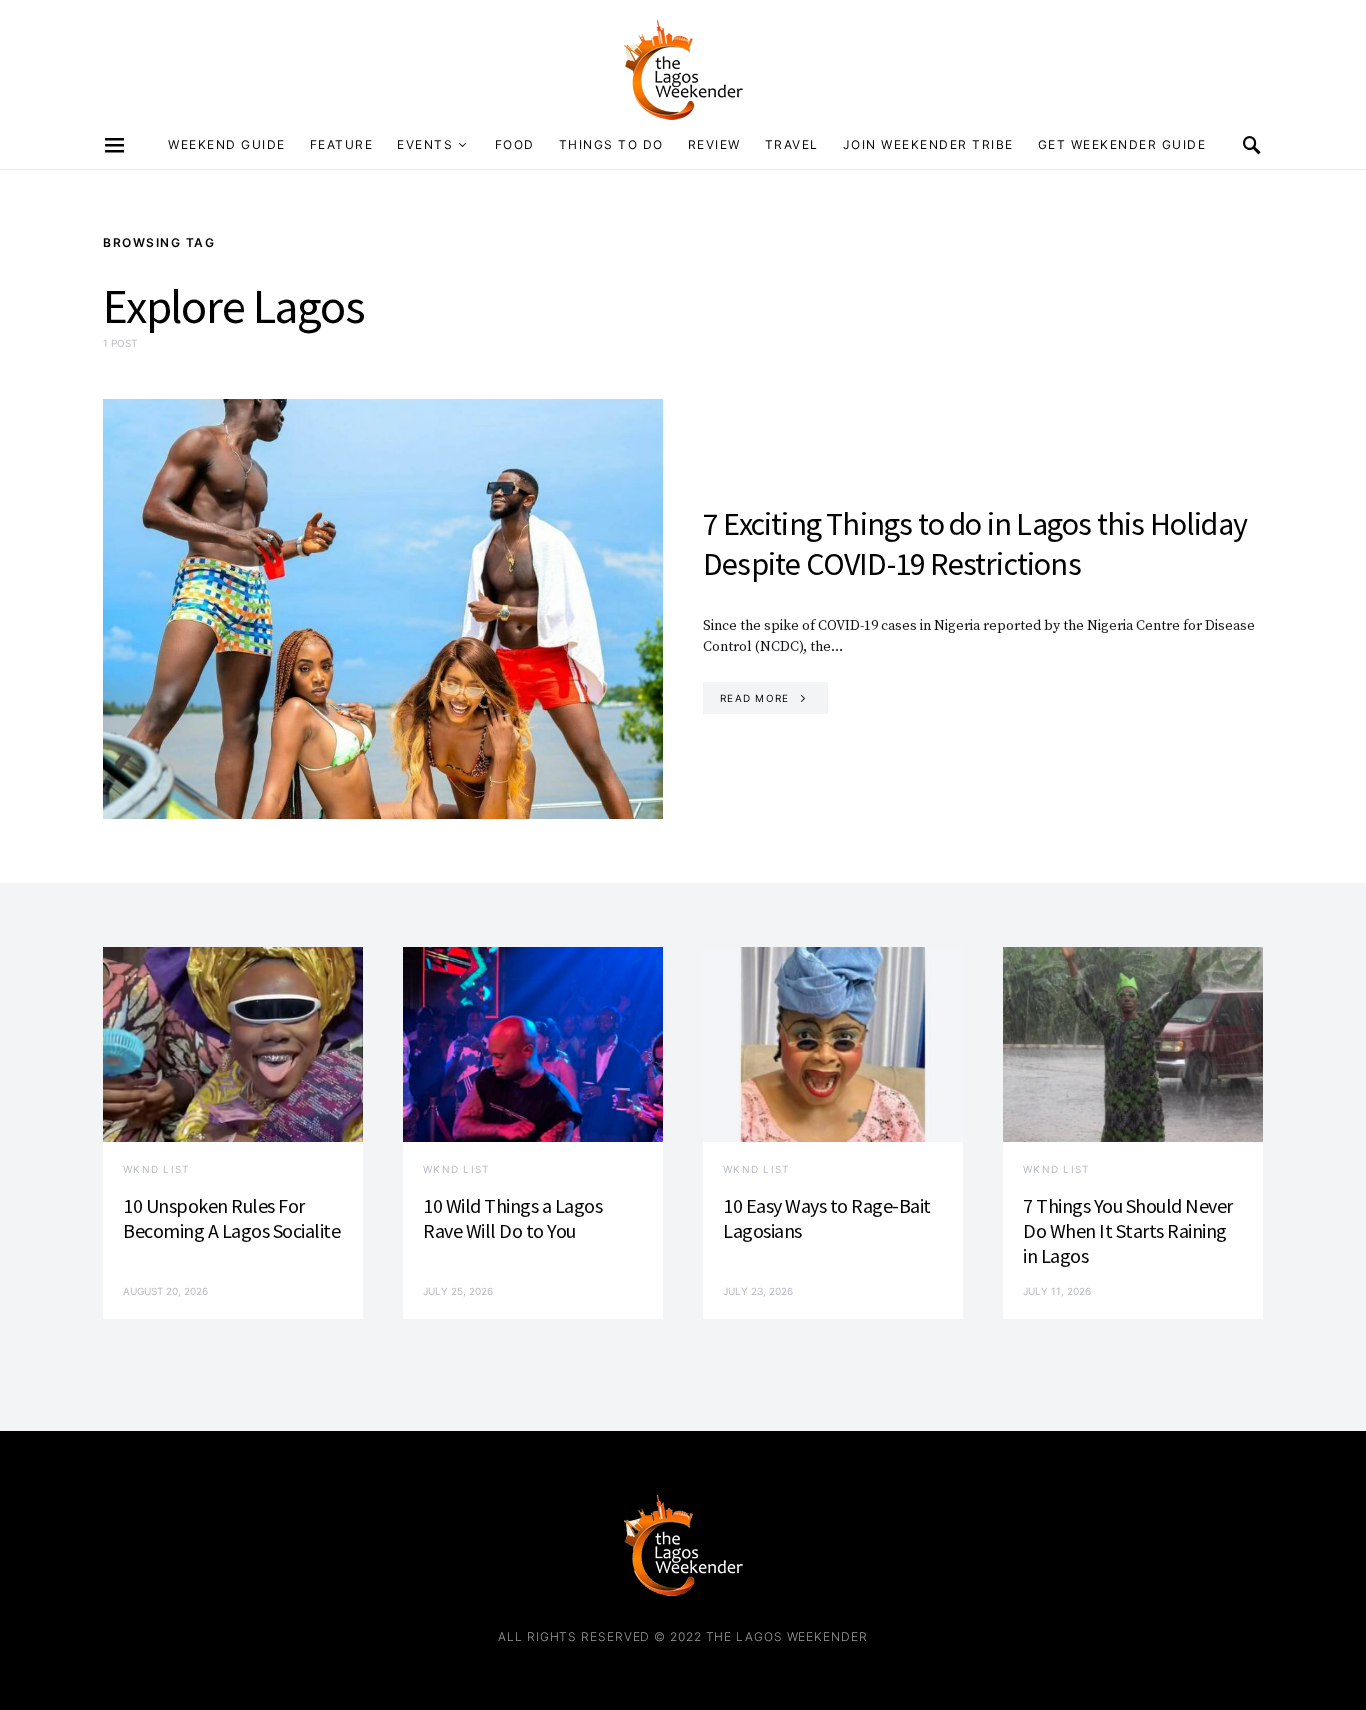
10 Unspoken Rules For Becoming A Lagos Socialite (231, 1218)
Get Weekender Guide (1122, 144)
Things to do (611, 144)
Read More (754, 698)
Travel (792, 144)
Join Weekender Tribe (928, 144)
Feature (342, 144)
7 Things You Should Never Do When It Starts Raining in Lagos (1128, 1230)
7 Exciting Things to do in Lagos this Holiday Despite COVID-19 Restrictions (975, 544)
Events (425, 144)
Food (515, 144)
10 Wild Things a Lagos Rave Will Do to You (512, 1218)
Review (714, 144)
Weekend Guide (227, 144)
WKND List (156, 1169)
